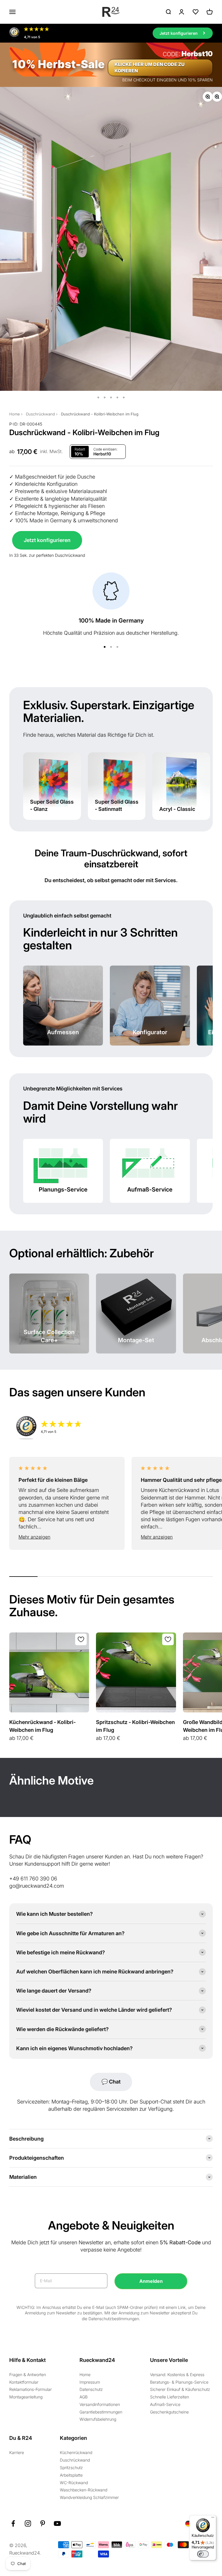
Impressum (90, 2382)
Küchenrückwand (76, 2452)
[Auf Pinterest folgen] (43, 2523)
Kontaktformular (24, 2382)
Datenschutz (91, 2389)
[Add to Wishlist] (81, 1639)
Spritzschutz (71, 2468)
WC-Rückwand (74, 2483)
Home (15, 414)
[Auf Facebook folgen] (13, 2523)
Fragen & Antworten (28, 2375)
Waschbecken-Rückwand (84, 2490)
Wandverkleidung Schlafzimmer (89, 2497)
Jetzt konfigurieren (47, 540)
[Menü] (213, 2519)
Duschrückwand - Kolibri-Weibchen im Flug (100, 414)
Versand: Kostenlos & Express (177, 2375)
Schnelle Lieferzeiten (170, 2397)
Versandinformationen (100, 2404)
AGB (84, 2397)
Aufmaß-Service (165, 2404)
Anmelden (151, 2281)
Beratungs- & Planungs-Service (179, 2382)
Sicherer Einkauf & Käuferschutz (180, 2389)
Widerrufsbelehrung (98, 2419)
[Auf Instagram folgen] (28, 2523)
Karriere (17, 2452)
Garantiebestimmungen (101, 2412)
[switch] (203, 2554)
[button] (67, 1537)
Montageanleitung (26, 2397)
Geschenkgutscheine (169, 2412)
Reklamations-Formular (30, 2389)
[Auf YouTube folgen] (57, 2523)
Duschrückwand (40, 414)
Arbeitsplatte (71, 2475)
